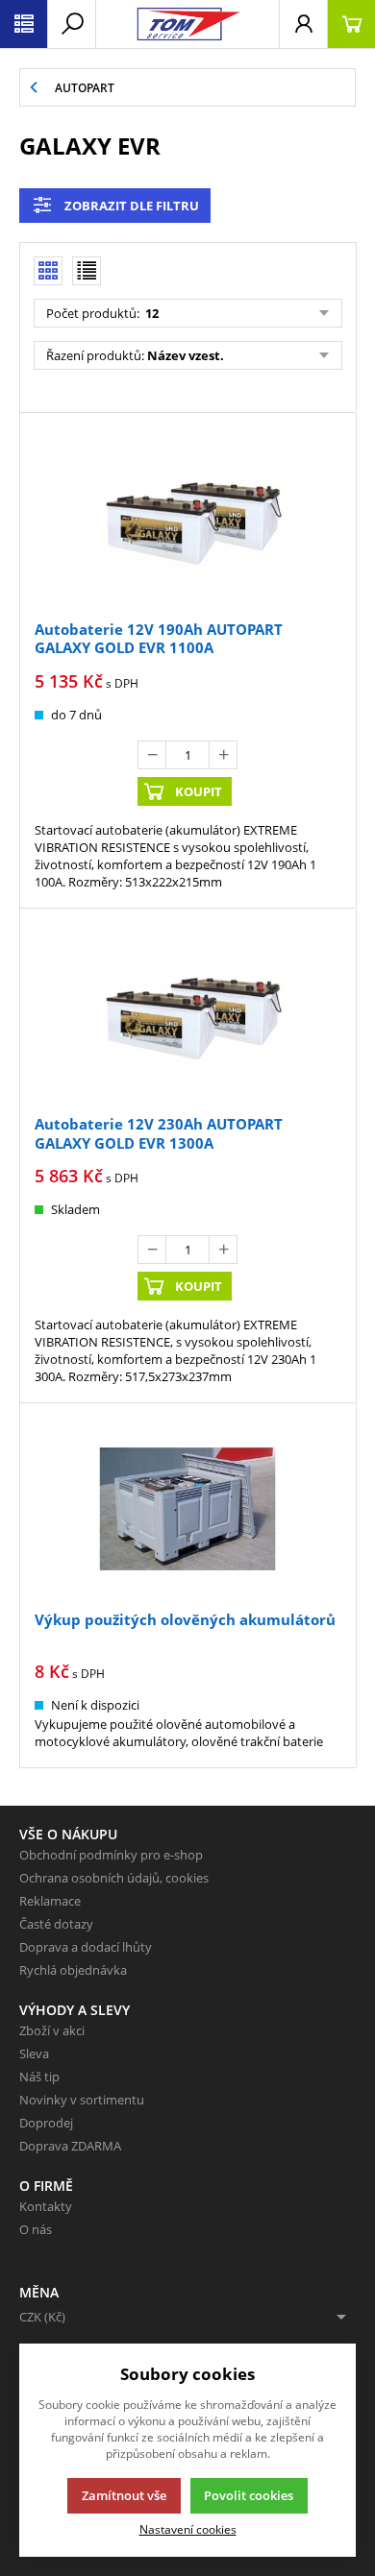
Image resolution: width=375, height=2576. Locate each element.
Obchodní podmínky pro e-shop (111, 1855)
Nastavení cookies (188, 2529)
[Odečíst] (152, 755)
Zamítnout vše (124, 2495)
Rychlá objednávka (73, 1970)
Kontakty (46, 2206)
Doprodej (46, 2123)
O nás (36, 2229)
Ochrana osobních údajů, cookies (114, 1878)
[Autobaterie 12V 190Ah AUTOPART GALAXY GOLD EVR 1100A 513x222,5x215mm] (187, 519)
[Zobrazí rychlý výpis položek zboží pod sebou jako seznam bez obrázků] (87, 271)
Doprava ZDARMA (70, 2146)
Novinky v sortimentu (82, 2100)
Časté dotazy (56, 1924)
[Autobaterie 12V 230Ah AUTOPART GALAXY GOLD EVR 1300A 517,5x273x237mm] (187, 1014)
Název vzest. (186, 355)
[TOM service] (187, 24)
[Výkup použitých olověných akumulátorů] (187, 1509)
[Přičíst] (223, 755)
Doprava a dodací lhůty (86, 1947)
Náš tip (39, 2077)
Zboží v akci (52, 2030)
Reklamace (50, 1901)
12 (150, 313)
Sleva (34, 2054)
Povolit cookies (249, 2495)
